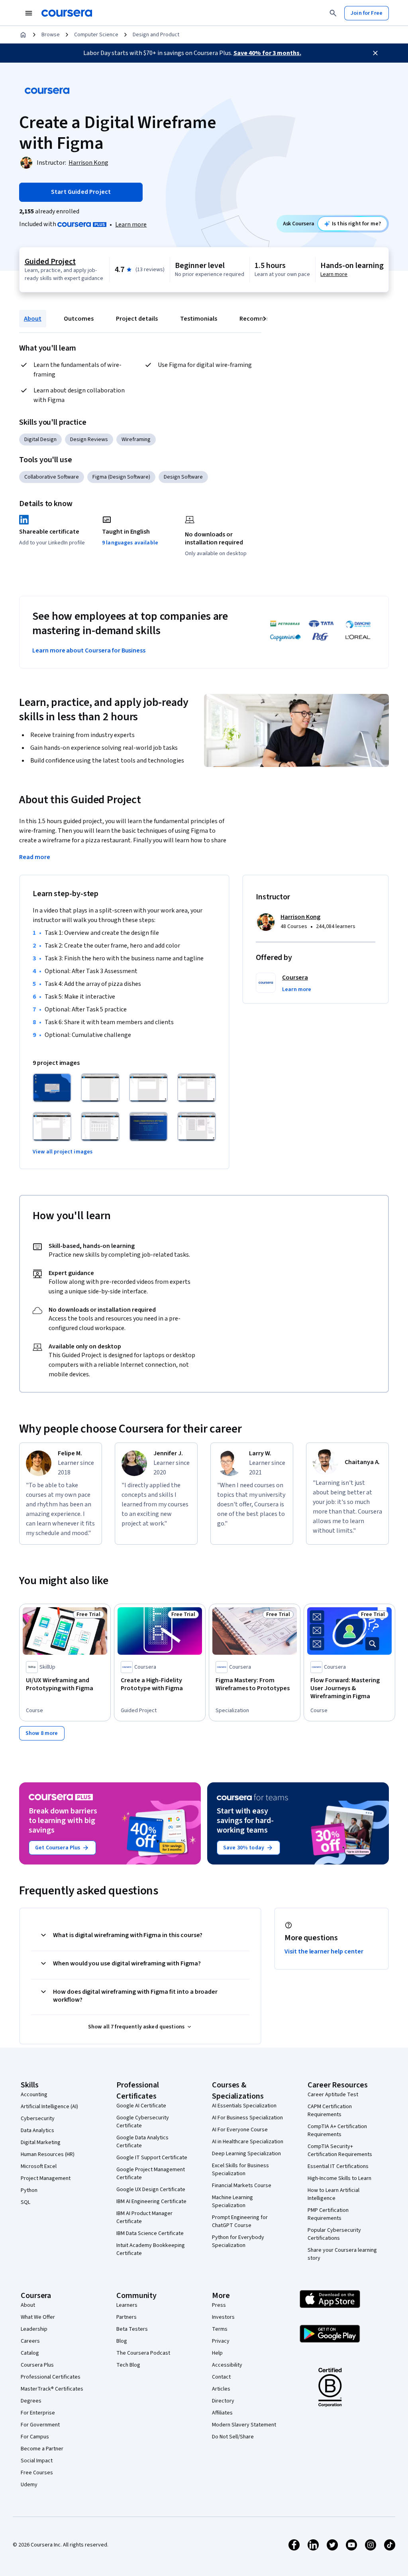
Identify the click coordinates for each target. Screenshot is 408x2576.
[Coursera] (67, 13)
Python (29, 2190)
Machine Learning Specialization (232, 2202)
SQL (25, 2202)
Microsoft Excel (39, 2166)
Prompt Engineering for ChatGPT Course (240, 2221)
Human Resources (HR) (48, 2154)
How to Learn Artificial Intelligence (333, 2194)
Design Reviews (89, 440)
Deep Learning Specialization (246, 2154)
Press (219, 2305)
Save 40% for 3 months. (267, 53)
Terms (220, 2329)
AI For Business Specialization (247, 2118)
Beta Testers (132, 2329)
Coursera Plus (37, 2365)
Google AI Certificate (141, 2106)
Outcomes (79, 319)
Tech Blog (128, 2365)
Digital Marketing (41, 2142)
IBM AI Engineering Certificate (151, 2202)
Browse (51, 35)
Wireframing (136, 440)
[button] (297, 989)
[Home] (23, 35)
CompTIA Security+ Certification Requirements (340, 2150)
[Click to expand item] (52, 1088)
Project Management (46, 2178)
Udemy (29, 2485)
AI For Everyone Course (240, 2130)
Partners (127, 2317)
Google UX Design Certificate (151, 2190)
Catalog (30, 2353)
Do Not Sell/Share (233, 2437)
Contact (221, 2377)
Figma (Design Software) (121, 477)
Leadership (34, 2329)
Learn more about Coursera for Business (89, 650)
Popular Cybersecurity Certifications (334, 2234)
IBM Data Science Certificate (150, 2233)
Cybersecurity (38, 2119)
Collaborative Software (52, 477)
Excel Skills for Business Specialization (240, 2170)
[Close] (375, 53)
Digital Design (40, 440)
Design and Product (156, 35)
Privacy (221, 2341)
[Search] (333, 13)
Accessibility (227, 2365)
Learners (127, 2305)
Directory (223, 2401)
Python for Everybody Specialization (238, 2241)
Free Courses (37, 2473)
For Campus (35, 2437)
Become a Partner (42, 2449)
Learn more (131, 225)
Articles (221, 2389)
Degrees (31, 2401)
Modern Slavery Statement (244, 2425)
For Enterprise (38, 2413)
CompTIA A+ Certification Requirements (337, 2131)
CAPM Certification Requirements (330, 2111)
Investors (223, 2317)
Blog (122, 2341)
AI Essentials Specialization (244, 2106)
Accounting (34, 2095)
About (33, 319)
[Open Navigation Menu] (29, 13)
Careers (30, 2341)
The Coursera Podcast (143, 2353)
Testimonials (199, 319)
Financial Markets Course (242, 2186)
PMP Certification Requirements (328, 2214)
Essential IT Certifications (338, 2166)
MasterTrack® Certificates (52, 2389)
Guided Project (50, 262)
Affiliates (222, 2413)
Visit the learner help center (324, 1951)
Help (217, 2353)
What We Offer (38, 2317)
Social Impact (37, 2461)
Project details (137, 319)
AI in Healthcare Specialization (248, 2142)
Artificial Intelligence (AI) (49, 2107)
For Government (40, 2425)
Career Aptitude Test (333, 2095)
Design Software (183, 477)
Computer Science (96, 35)
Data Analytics (37, 2131)
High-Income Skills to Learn (339, 2178)
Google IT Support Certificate (152, 2158)
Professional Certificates (51, 2377)
